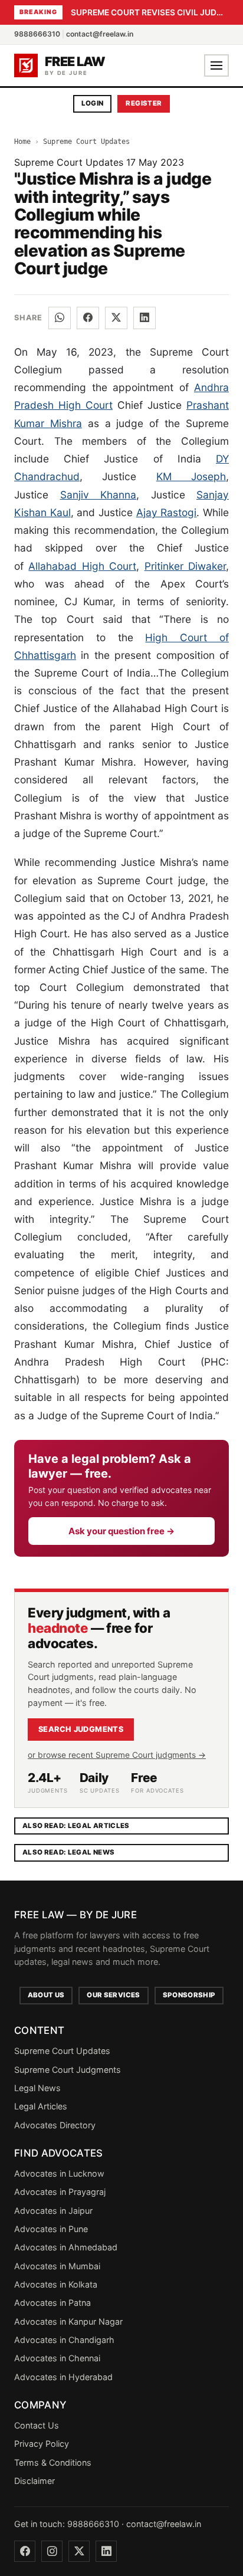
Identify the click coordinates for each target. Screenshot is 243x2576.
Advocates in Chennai (57, 2358)
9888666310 (37, 34)
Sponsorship (189, 1995)
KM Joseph (191, 476)
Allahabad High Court (82, 566)
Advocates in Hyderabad (63, 2377)
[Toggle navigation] (216, 65)
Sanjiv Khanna (98, 495)
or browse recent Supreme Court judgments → (117, 1755)
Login (93, 103)
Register (144, 103)
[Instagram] (52, 2551)
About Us (46, 1995)
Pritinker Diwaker (185, 566)
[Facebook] (88, 318)
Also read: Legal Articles (76, 1826)
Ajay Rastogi (167, 512)
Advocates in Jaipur (53, 2211)
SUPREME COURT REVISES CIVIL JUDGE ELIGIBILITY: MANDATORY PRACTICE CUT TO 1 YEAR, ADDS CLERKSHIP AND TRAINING (150, 12)
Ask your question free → (121, 1531)
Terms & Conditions (53, 2462)
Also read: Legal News (68, 1852)
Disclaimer (35, 2481)
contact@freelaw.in (100, 34)
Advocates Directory (55, 2125)
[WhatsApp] (60, 318)
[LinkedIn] (145, 318)
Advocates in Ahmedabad (66, 2247)
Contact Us (37, 2425)
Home (22, 142)
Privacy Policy (42, 2444)
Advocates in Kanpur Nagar (68, 2321)
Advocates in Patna (52, 2303)
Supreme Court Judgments (68, 2070)
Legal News (37, 2088)
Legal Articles (41, 2106)
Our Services (113, 1995)
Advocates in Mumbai (57, 2266)
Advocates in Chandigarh (64, 2340)
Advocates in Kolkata (56, 2284)
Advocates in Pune (51, 2229)
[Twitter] (79, 2551)
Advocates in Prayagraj (60, 2192)
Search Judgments (81, 1729)
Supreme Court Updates (86, 142)
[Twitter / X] (116, 318)
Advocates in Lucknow (59, 2173)
